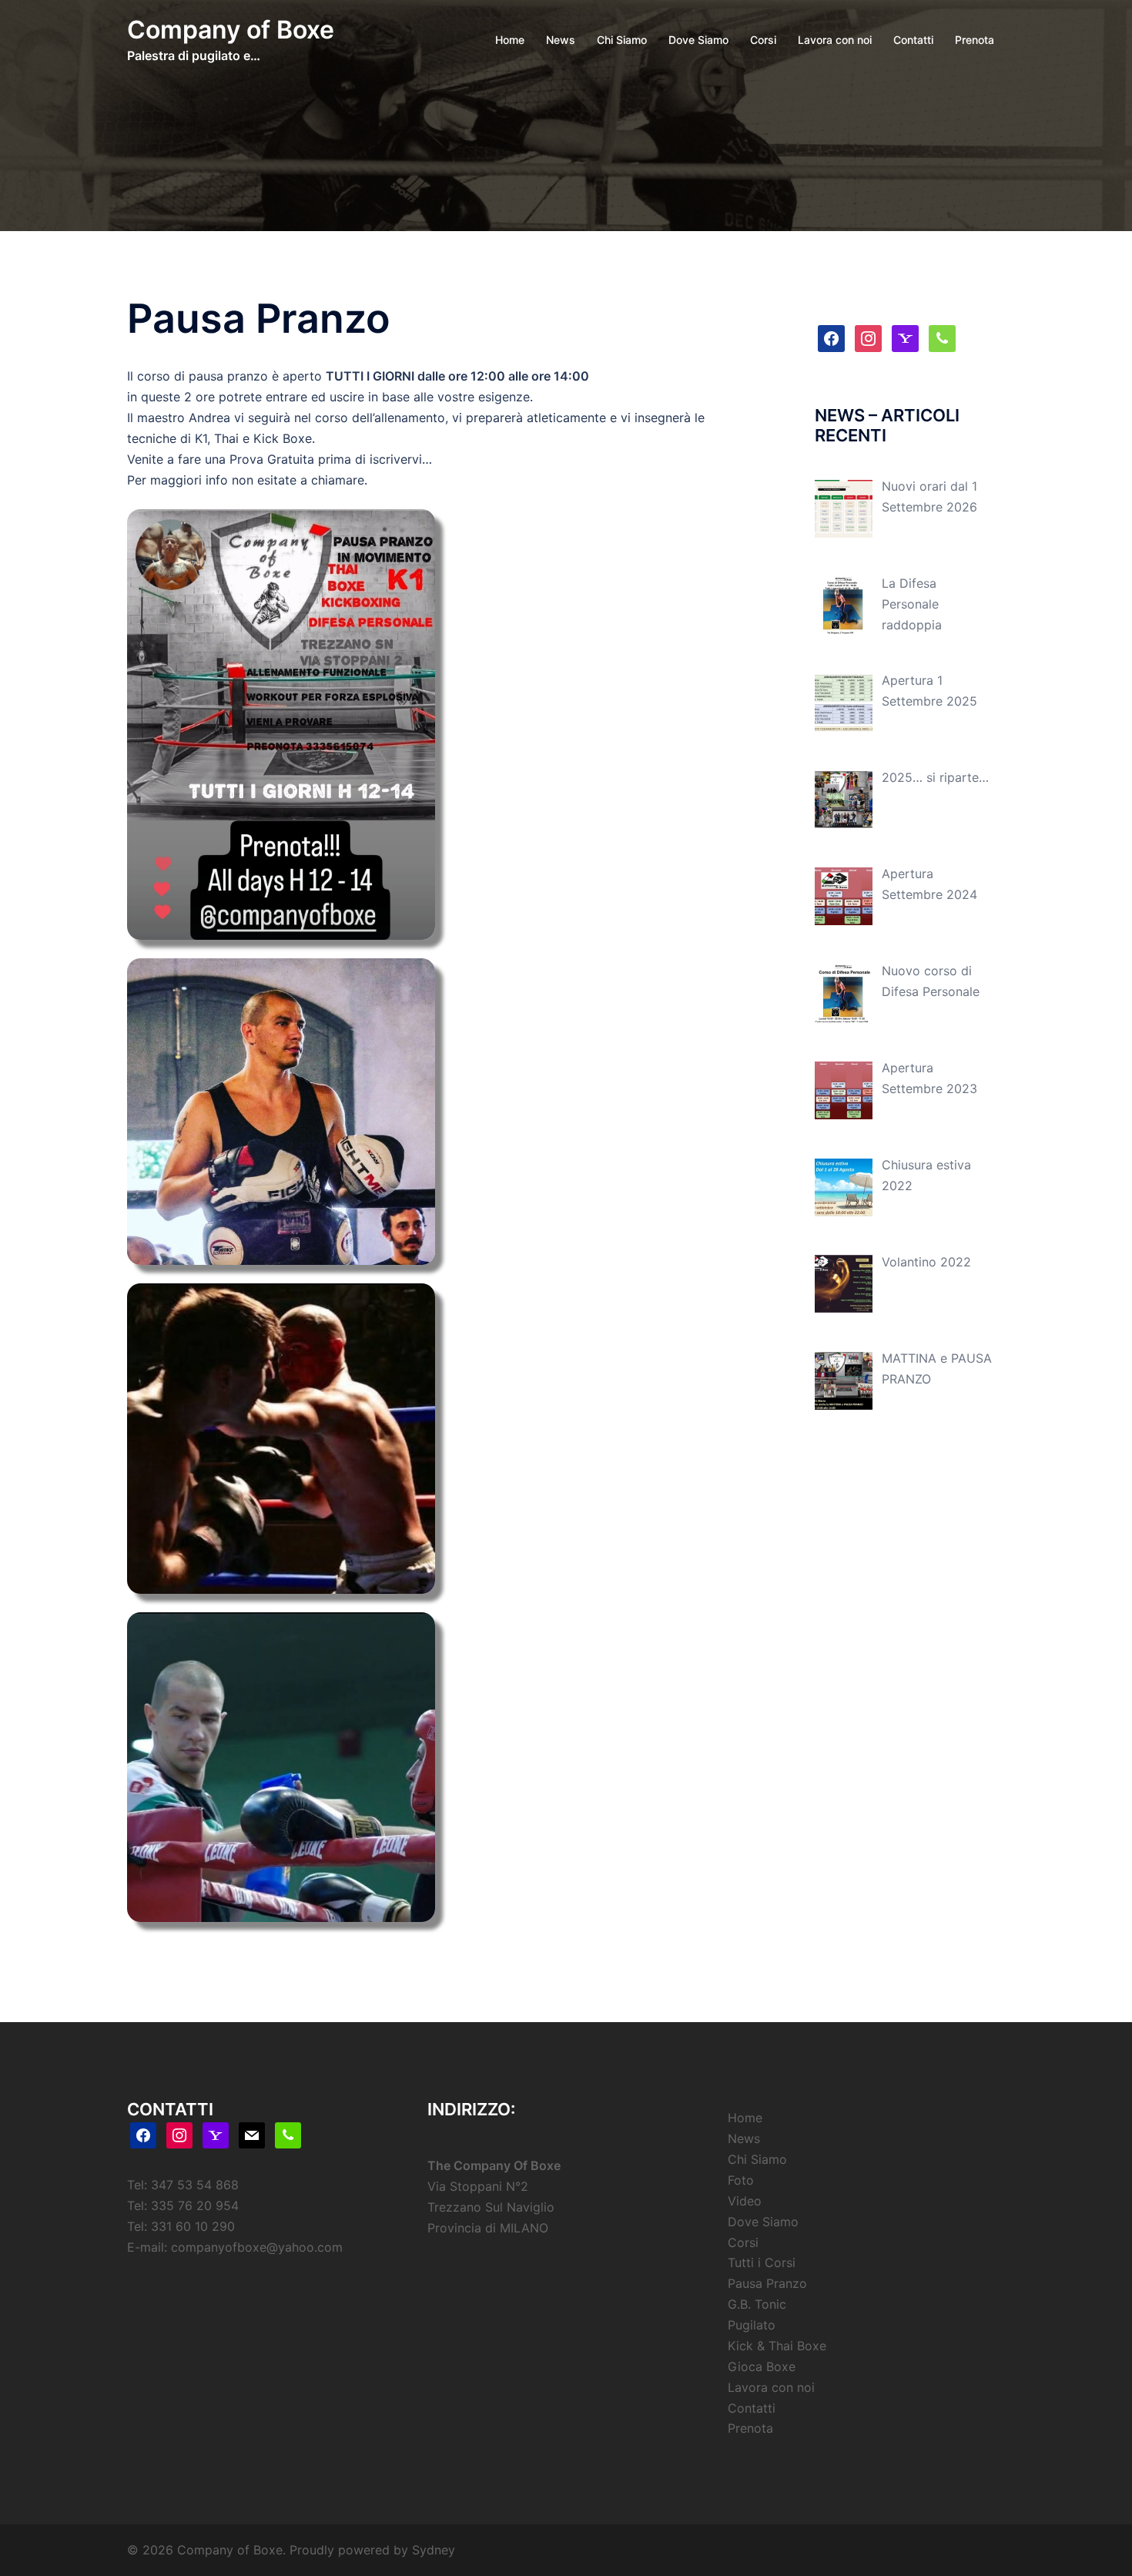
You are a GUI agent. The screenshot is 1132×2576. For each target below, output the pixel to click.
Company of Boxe (231, 30)
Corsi (763, 40)
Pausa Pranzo (767, 2283)
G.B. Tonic (757, 2304)
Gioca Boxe (762, 2366)
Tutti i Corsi (762, 2262)
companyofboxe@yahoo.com (257, 2247)
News (561, 40)
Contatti (913, 40)
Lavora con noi (835, 40)
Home (510, 40)
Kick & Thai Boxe (777, 2346)
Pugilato (752, 2325)
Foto (741, 2180)
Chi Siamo (622, 40)
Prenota (975, 40)
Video (745, 2201)
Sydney (434, 2550)
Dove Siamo (698, 40)
